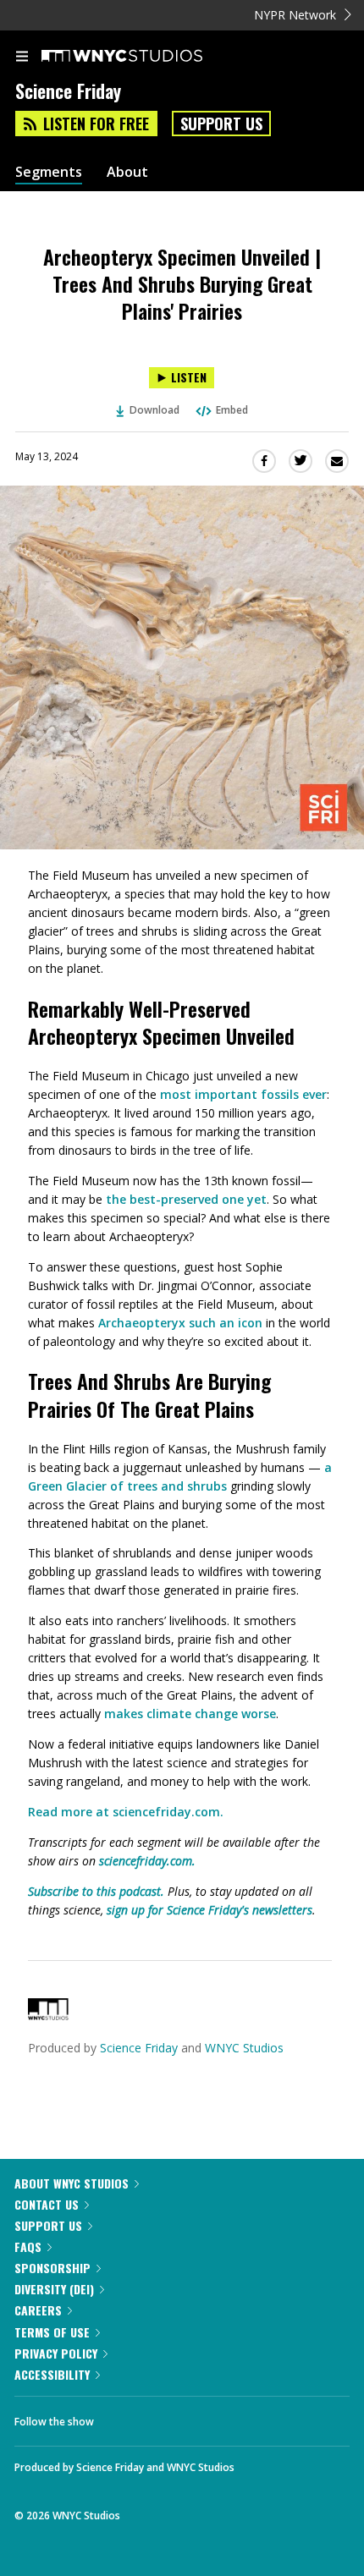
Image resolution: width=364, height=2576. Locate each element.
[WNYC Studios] (48, 2016)
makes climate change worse (190, 1714)
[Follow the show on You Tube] (216, 2417)
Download (154, 410)
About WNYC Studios (72, 2183)
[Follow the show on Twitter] (170, 2417)
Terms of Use (52, 2332)
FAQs (28, 2246)
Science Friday (139, 2048)
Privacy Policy (56, 2353)
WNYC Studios (244, 2048)
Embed (232, 410)
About (127, 172)
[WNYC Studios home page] (143, 57)
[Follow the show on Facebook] (124, 2417)
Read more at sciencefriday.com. (126, 1812)
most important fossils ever (243, 1094)
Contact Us (47, 2204)
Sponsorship (52, 2268)
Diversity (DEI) (54, 2289)
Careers (38, 2310)
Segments (49, 172)
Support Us (221, 124)
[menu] (22, 58)
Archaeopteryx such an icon (180, 1323)
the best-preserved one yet (186, 1199)
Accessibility (52, 2374)
